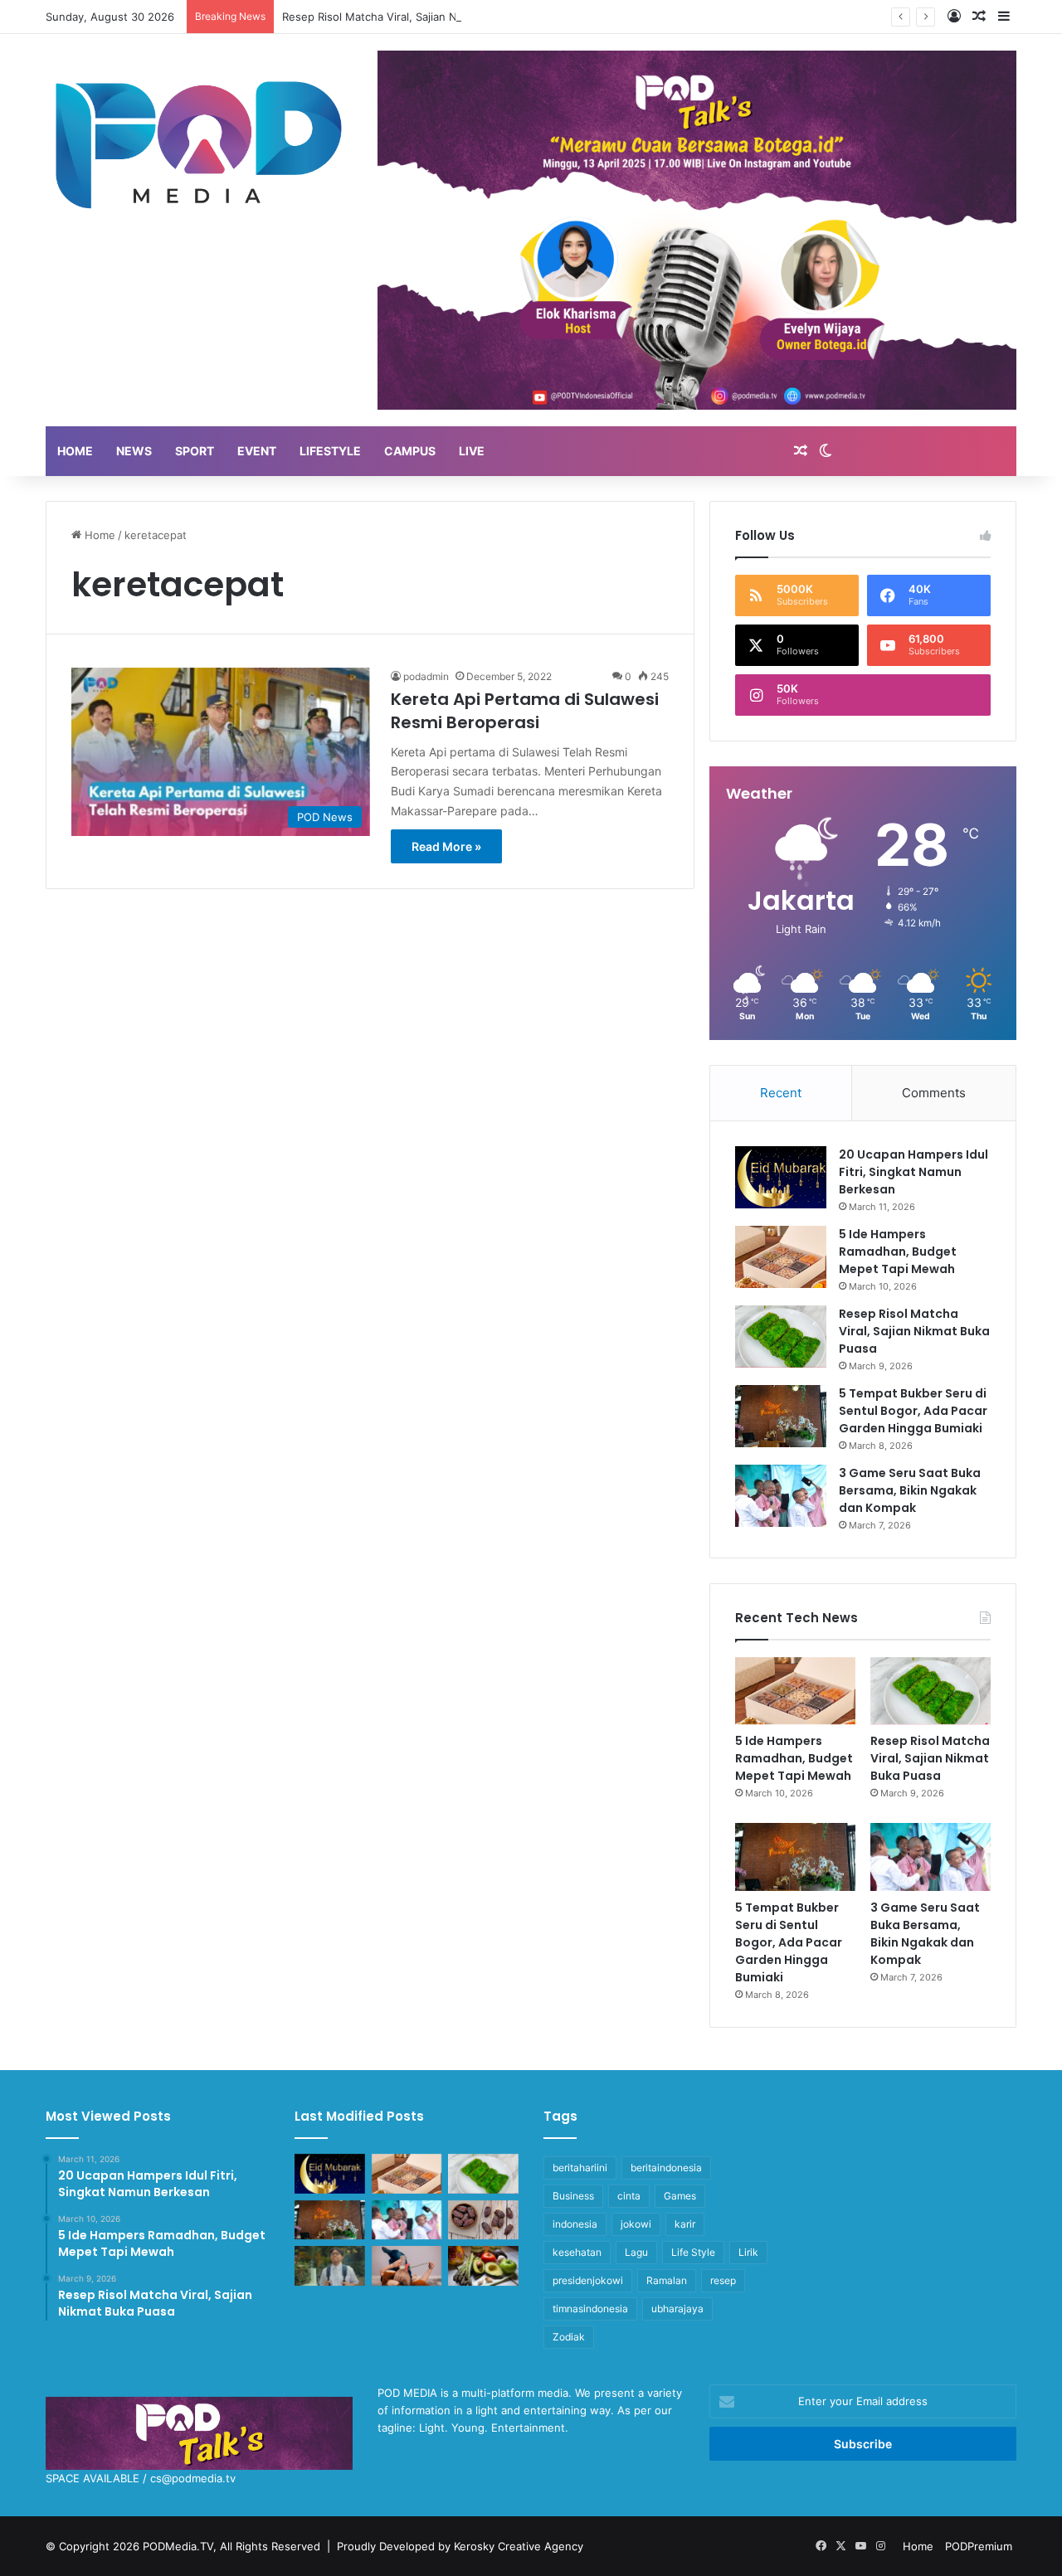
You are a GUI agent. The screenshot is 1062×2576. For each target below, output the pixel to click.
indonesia (575, 2224)
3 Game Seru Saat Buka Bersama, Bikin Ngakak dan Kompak (910, 1490)
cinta (629, 2196)
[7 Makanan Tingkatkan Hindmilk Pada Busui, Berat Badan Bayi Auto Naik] (483, 2266)
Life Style (693, 2252)
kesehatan (577, 2252)
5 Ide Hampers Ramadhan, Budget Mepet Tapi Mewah (898, 1252)
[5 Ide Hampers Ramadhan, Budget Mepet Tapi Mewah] (781, 1257)
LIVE (472, 451)
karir (685, 2224)
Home (98, 535)
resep (723, 2280)
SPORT (195, 451)
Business (573, 2196)
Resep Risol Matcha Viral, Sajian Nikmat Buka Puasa (414, 17)
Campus (410, 451)
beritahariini (580, 2168)
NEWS (134, 451)
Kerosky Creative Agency (519, 2546)
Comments (934, 1093)
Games (680, 2196)
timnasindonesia (590, 2309)
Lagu (636, 2252)
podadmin (426, 676)
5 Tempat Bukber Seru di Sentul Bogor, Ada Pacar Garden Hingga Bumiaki (913, 1411)
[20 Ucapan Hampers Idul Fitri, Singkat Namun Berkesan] (781, 1177)
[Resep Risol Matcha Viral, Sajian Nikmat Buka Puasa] (781, 1337)
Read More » (446, 846)
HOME (75, 451)
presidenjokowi (588, 2280)
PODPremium (979, 2546)
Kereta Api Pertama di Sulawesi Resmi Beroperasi (525, 711)
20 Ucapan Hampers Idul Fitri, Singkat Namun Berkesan (913, 1172)
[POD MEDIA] (199, 143)
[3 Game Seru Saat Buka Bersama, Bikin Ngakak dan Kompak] (781, 1496)
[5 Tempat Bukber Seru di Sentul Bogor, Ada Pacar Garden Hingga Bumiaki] (781, 1416)
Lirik (748, 2252)
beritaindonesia (666, 2168)
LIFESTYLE (330, 451)
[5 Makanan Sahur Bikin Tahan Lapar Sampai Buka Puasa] (483, 2220)
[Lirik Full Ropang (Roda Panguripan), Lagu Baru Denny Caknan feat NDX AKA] (330, 2266)
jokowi (636, 2224)
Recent (781, 1093)
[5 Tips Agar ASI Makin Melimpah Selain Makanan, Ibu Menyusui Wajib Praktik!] (407, 2266)
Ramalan (667, 2280)
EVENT (257, 451)
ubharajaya (677, 2309)
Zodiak (569, 2337)
